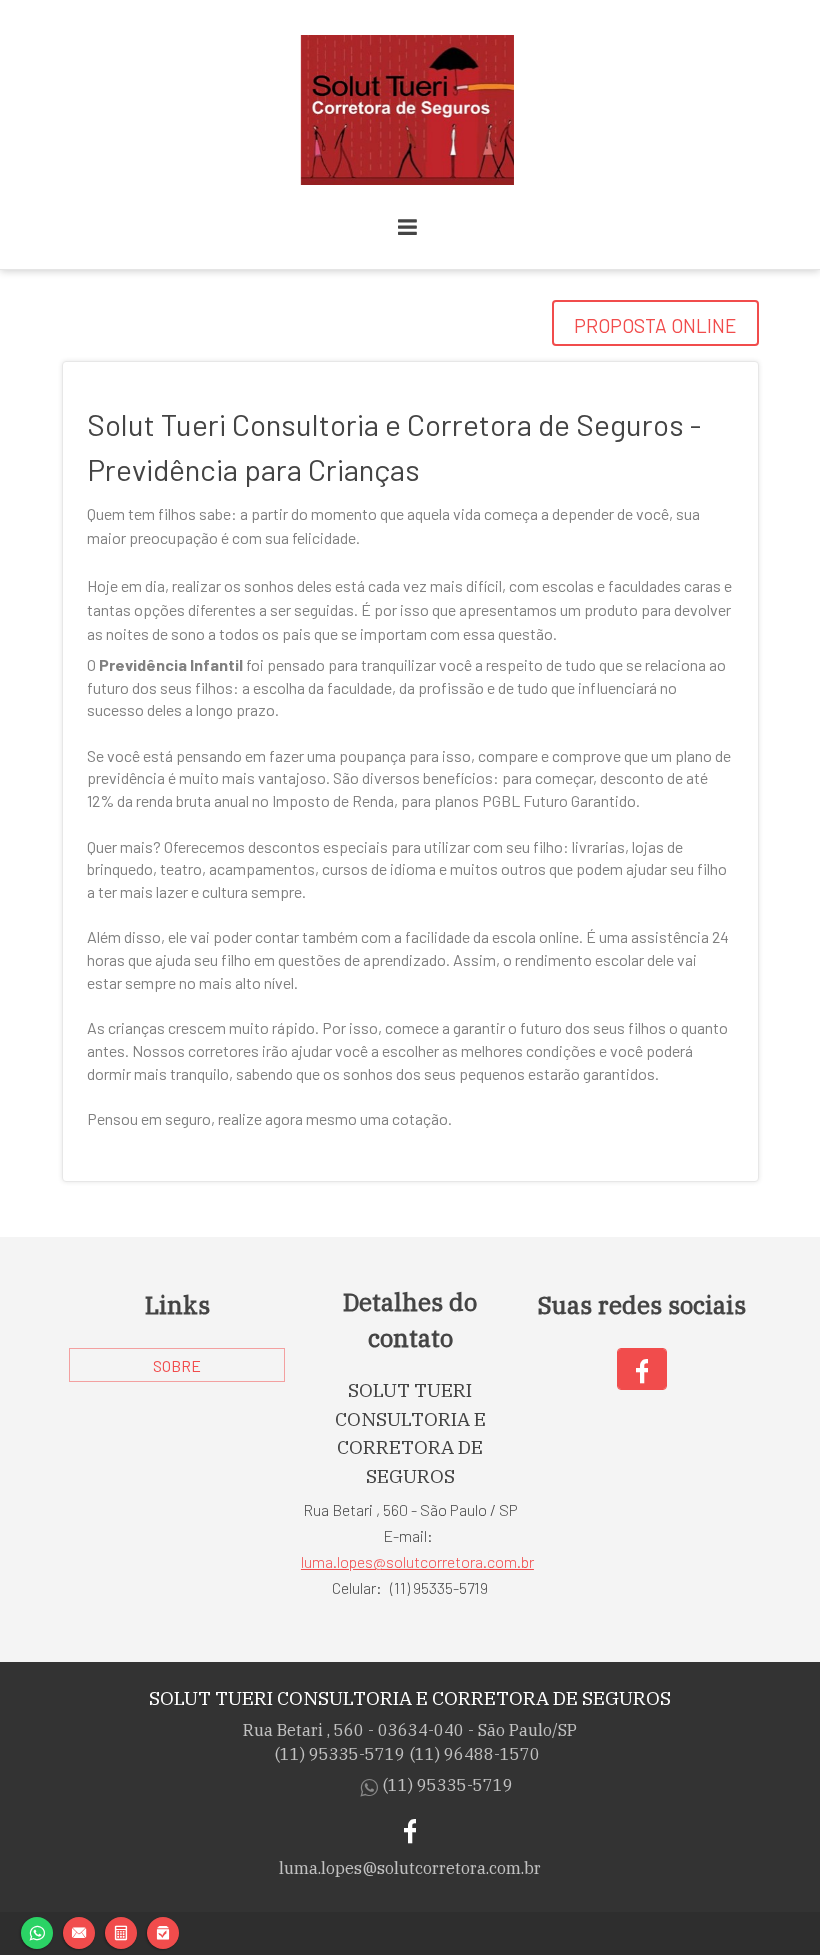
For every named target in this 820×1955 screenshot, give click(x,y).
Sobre (177, 1365)
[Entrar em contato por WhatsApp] (37, 1930)
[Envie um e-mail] (79, 1930)
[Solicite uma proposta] (121, 1930)
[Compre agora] (163, 1930)
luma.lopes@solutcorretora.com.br (417, 1561)
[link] (642, 1369)
